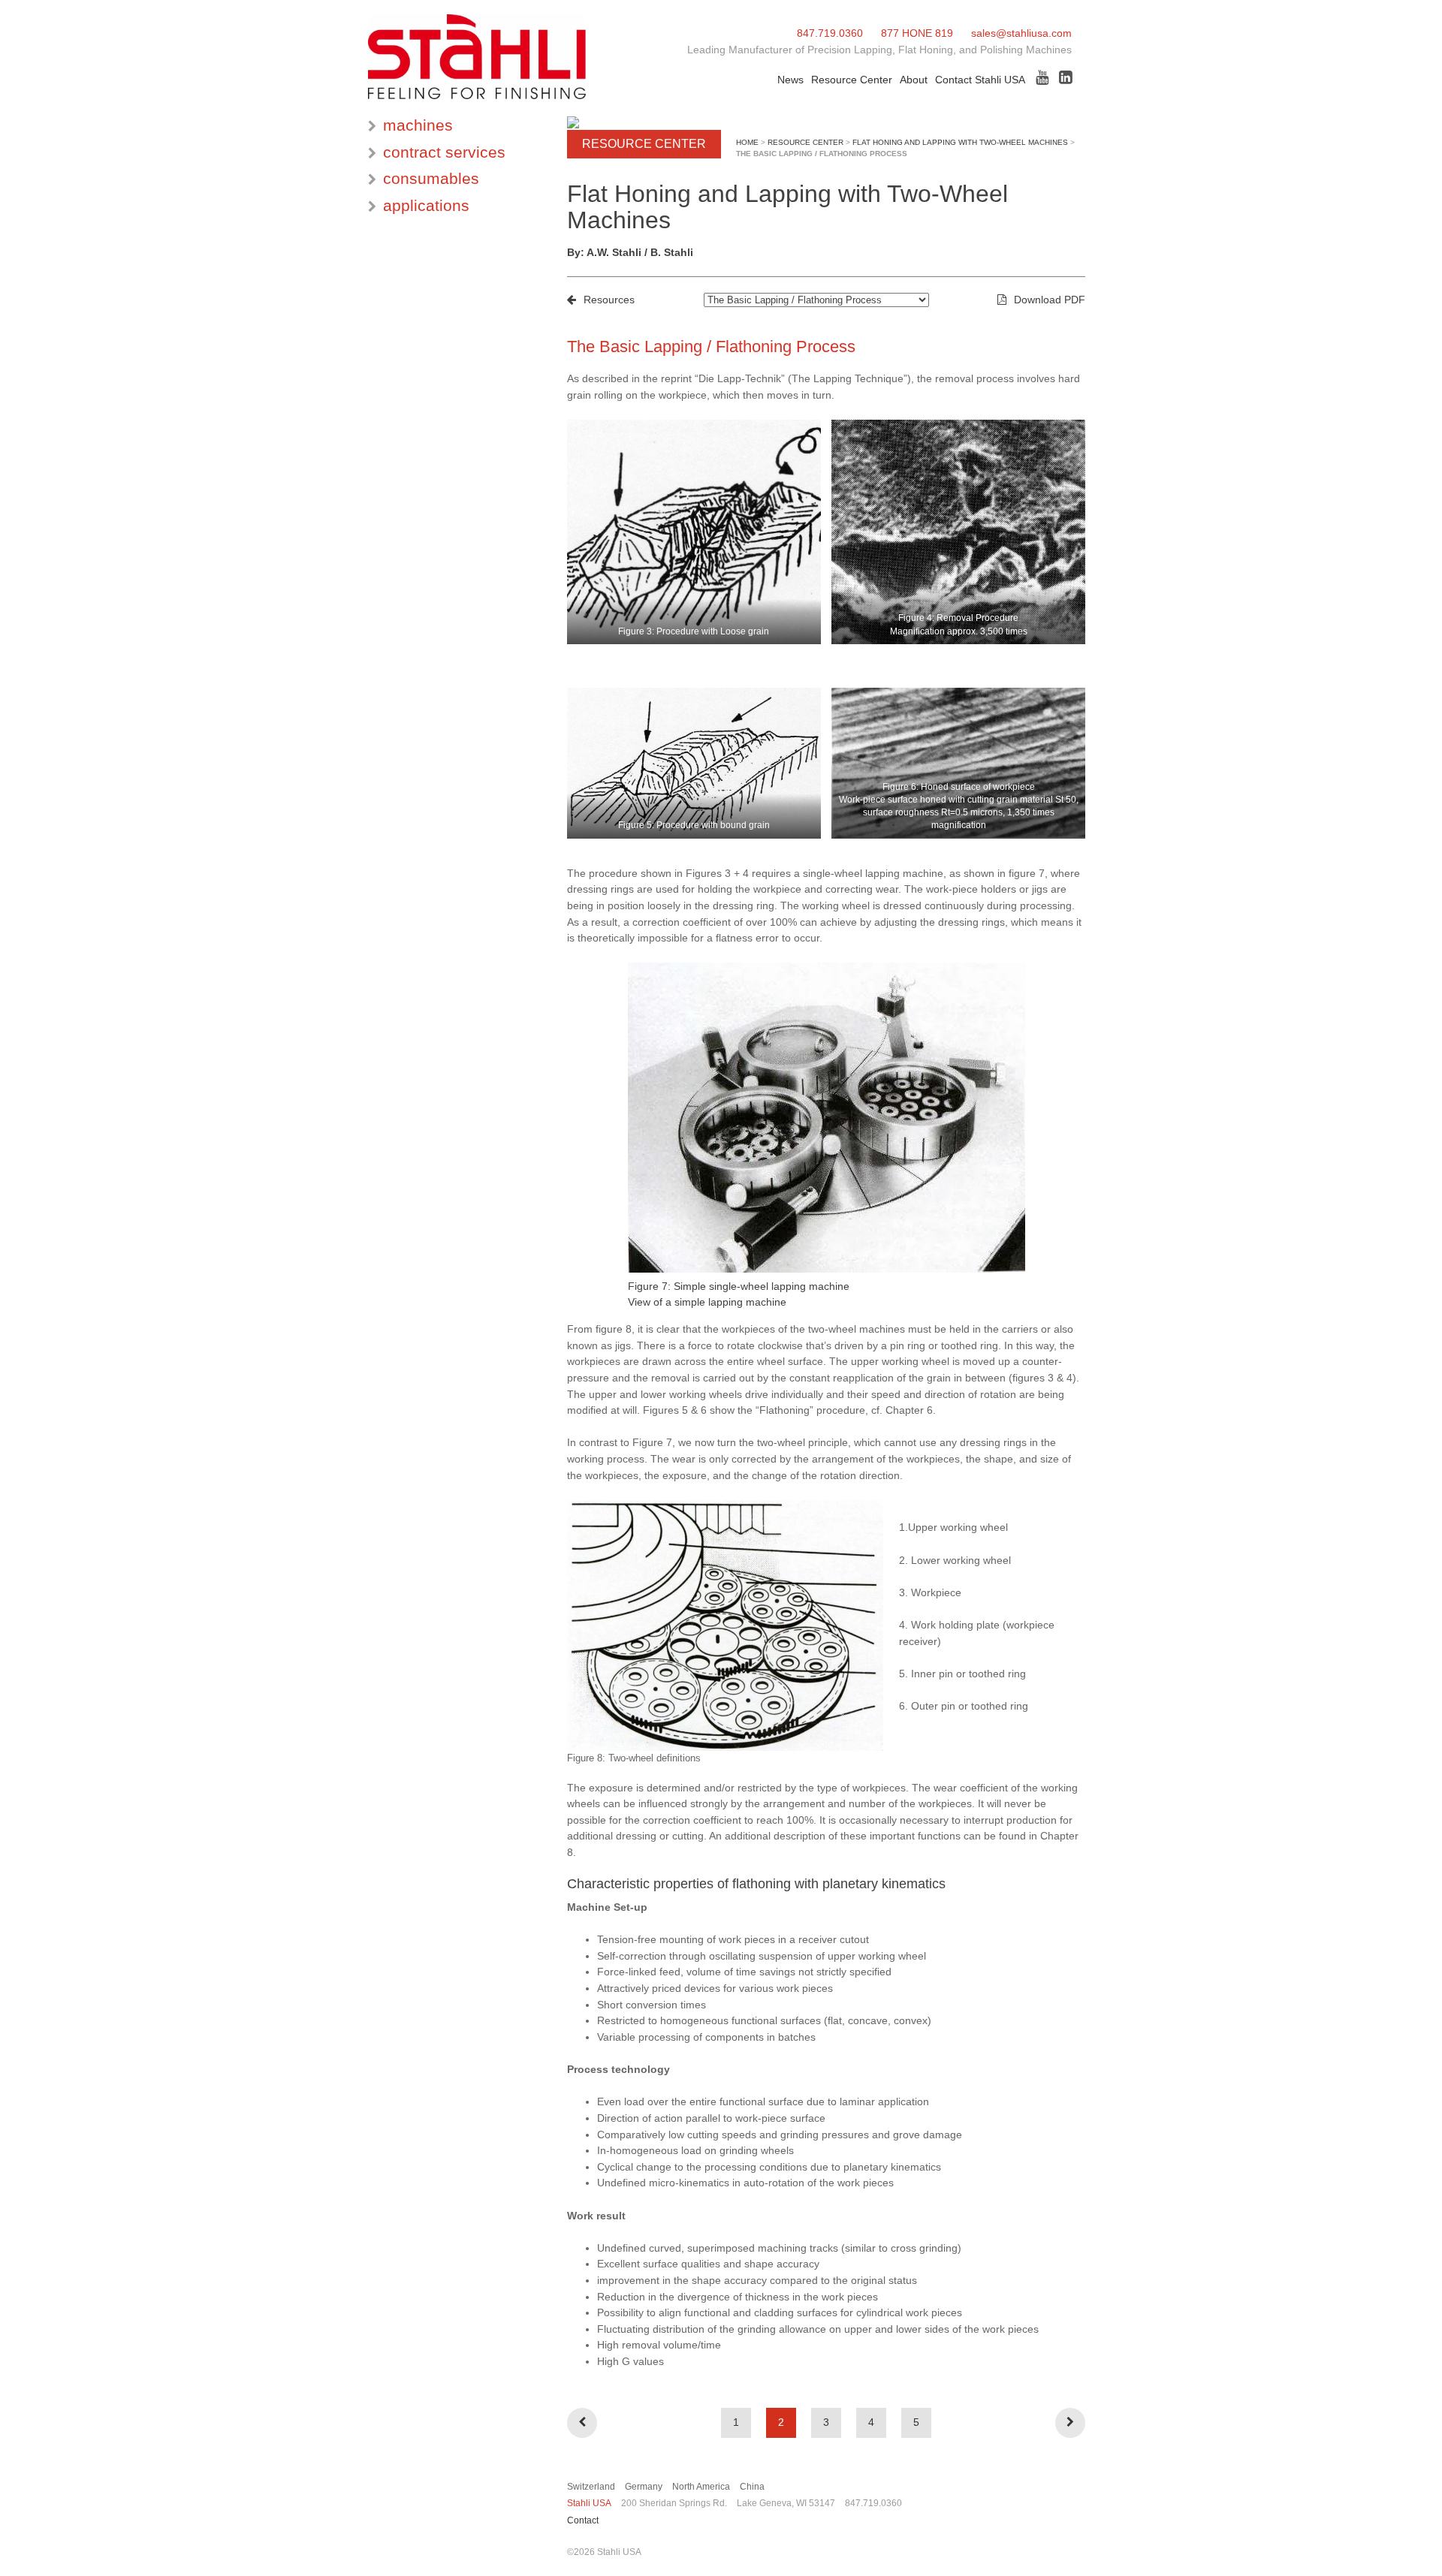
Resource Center (852, 80)
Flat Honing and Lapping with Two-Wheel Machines (960, 142)
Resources (609, 300)
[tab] (456, 126)
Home (747, 142)
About (914, 80)
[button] (456, 126)
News (790, 80)
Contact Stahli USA (980, 80)
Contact (583, 2520)
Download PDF (1050, 300)
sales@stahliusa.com (1021, 33)
